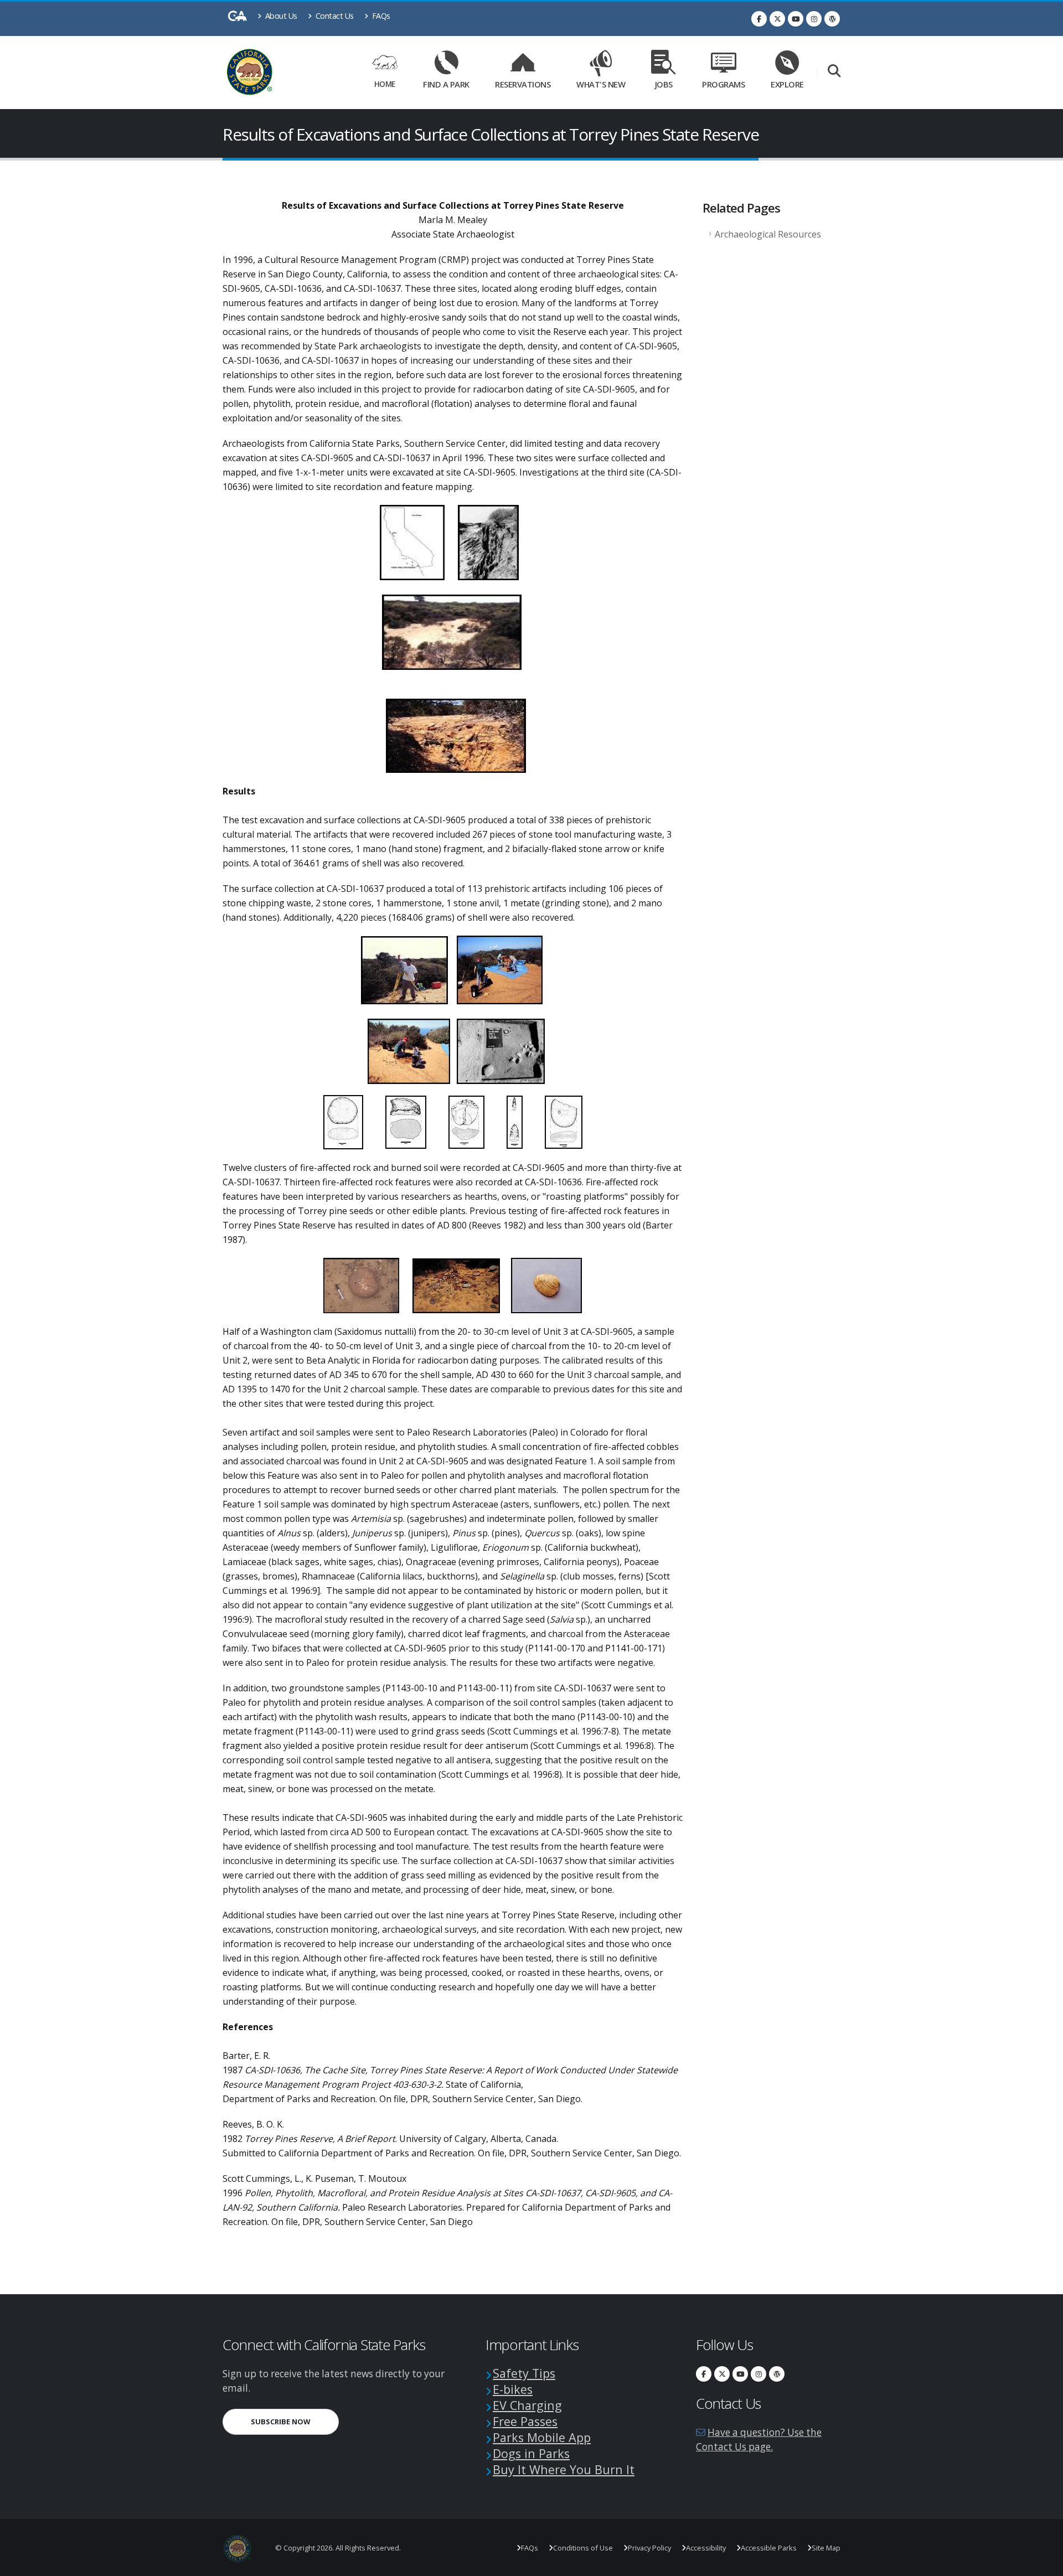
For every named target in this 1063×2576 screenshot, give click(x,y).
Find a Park (446, 84)
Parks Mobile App (542, 2437)
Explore (787, 84)
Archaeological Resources (768, 234)
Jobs (664, 84)
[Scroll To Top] (1044, 2564)
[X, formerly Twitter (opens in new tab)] (777, 19)
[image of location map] (412, 541)
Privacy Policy (649, 2548)
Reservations (527, 82)
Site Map (826, 2548)
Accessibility (706, 2548)
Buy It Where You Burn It (564, 2469)
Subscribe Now (295, 2421)
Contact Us (334, 16)
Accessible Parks (769, 2548)
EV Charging (527, 2405)
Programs (723, 84)
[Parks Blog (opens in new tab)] (832, 19)
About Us (280, 16)
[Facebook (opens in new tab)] (759, 19)
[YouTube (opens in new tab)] (796, 19)
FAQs (380, 16)
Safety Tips (524, 2373)
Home (385, 84)
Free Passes (525, 2421)
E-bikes (513, 2389)
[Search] (834, 72)
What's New (601, 84)
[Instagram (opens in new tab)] (814, 19)
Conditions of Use (583, 2548)
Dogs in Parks (531, 2453)
